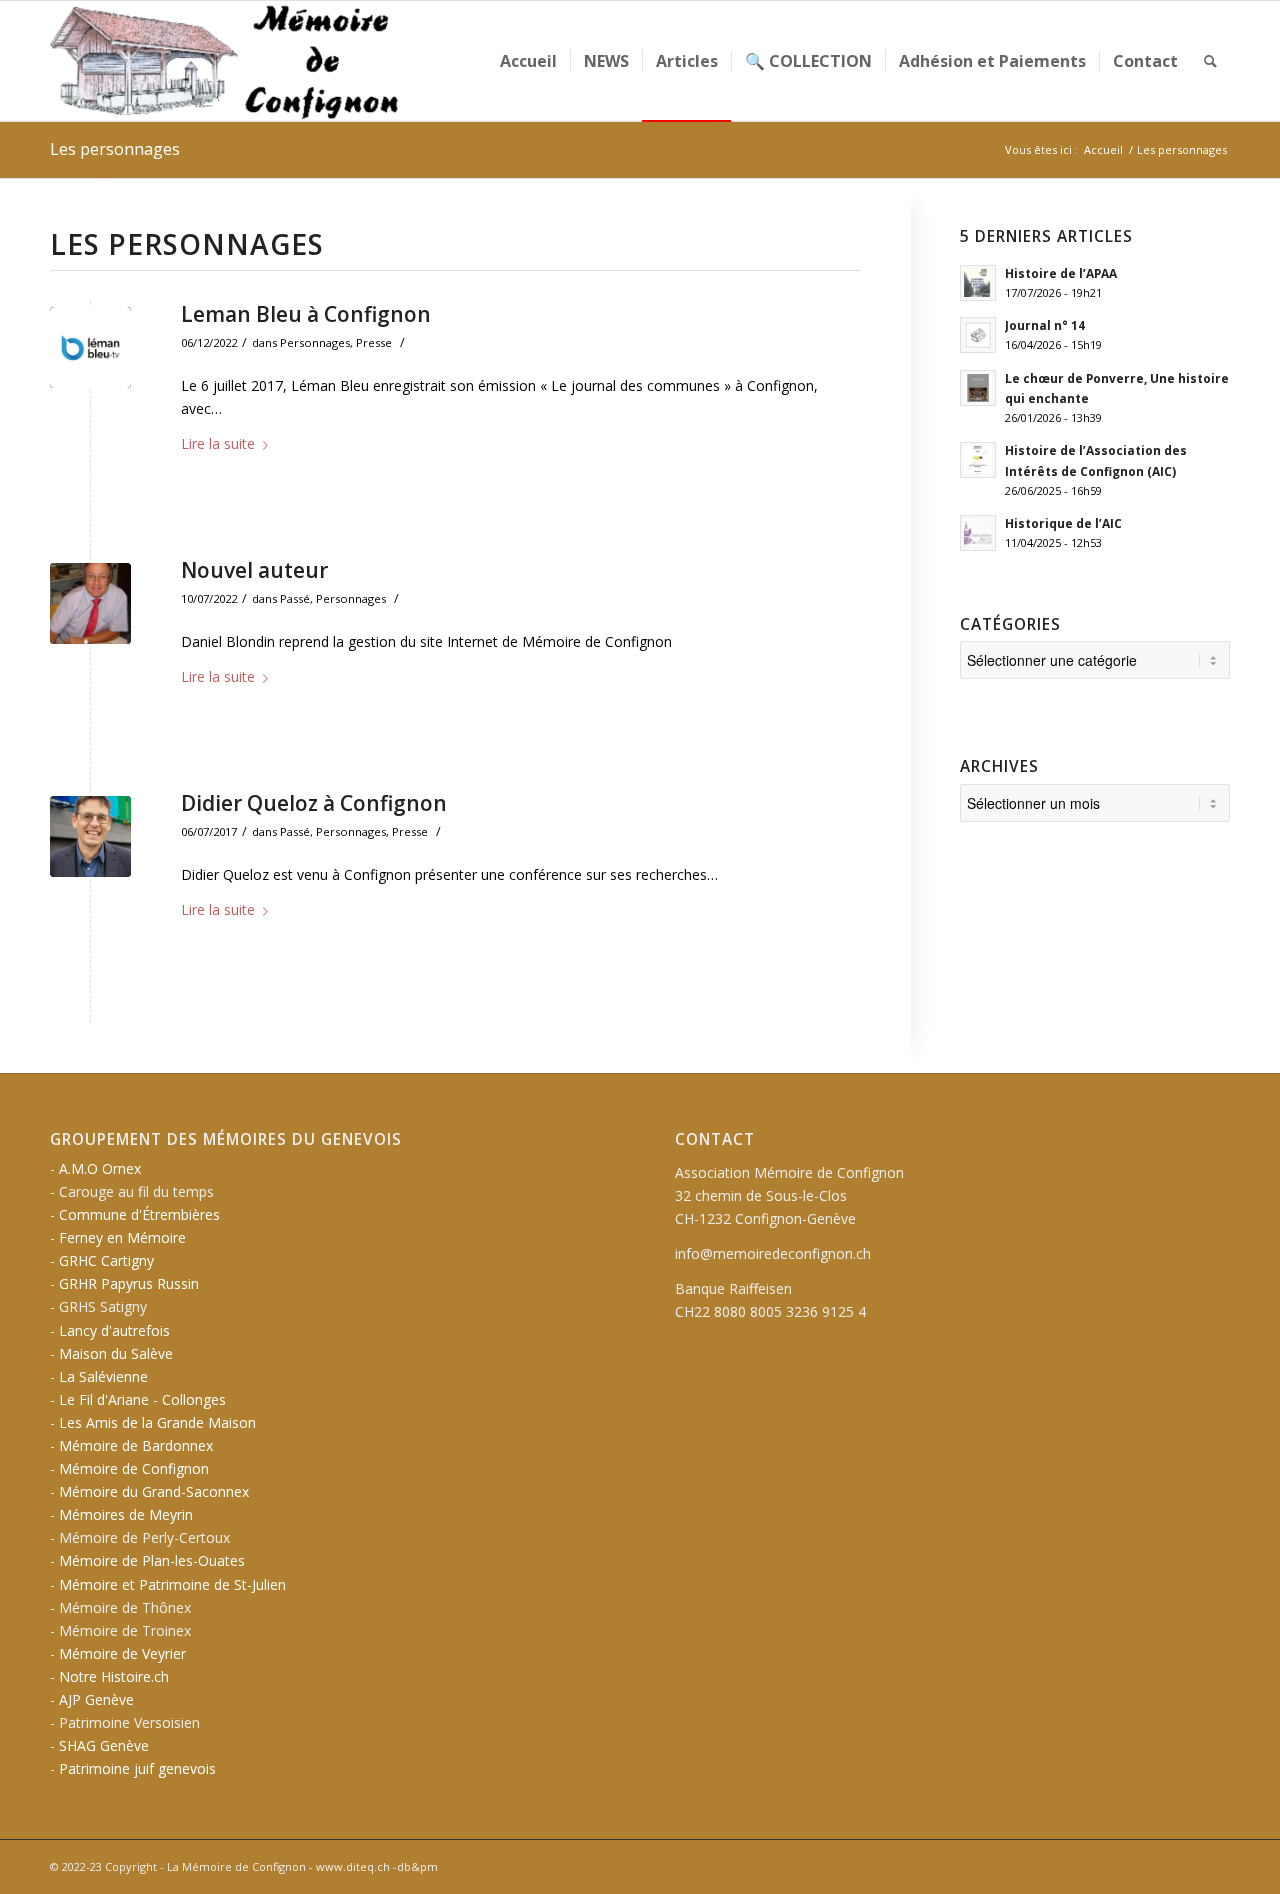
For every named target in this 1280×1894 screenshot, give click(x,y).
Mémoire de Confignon (134, 1468)
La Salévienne (103, 1376)
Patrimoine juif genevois (137, 1768)
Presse (374, 342)
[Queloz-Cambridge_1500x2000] (90, 836)
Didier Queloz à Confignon (314, 803)
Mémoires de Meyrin (126, 1514)
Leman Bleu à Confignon (306, 314)
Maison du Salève (116, 1353)
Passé (295, 598)
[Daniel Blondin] (90, 603)
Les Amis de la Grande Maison (157, 1422)
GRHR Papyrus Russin (129, 1283)
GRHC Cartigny (106, 1260)
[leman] (90, 347)
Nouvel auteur (254, 570)
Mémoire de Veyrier (122, 1653)
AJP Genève (96, 1699)
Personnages (315, 342)
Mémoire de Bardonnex (136, 1445)
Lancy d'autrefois (114, 1330)
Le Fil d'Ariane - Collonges (142, 1399)
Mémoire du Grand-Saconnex (154, 1491)
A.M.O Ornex (100, 1168)
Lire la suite (218, 443)
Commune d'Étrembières (139, 1214)
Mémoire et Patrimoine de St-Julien (172, 1584)
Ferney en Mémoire (122, 1237)
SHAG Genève (104, 1745)
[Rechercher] (1210, 61)
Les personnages (115, 149)
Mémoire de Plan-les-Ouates (152, 1560)
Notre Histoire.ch (114, 1676)
